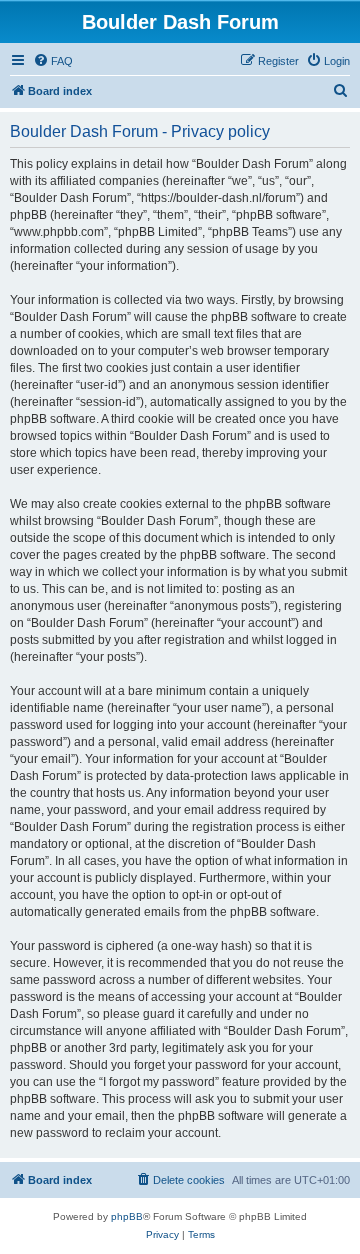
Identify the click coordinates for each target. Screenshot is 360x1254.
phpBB (127, 1216)
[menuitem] (53, 61)
